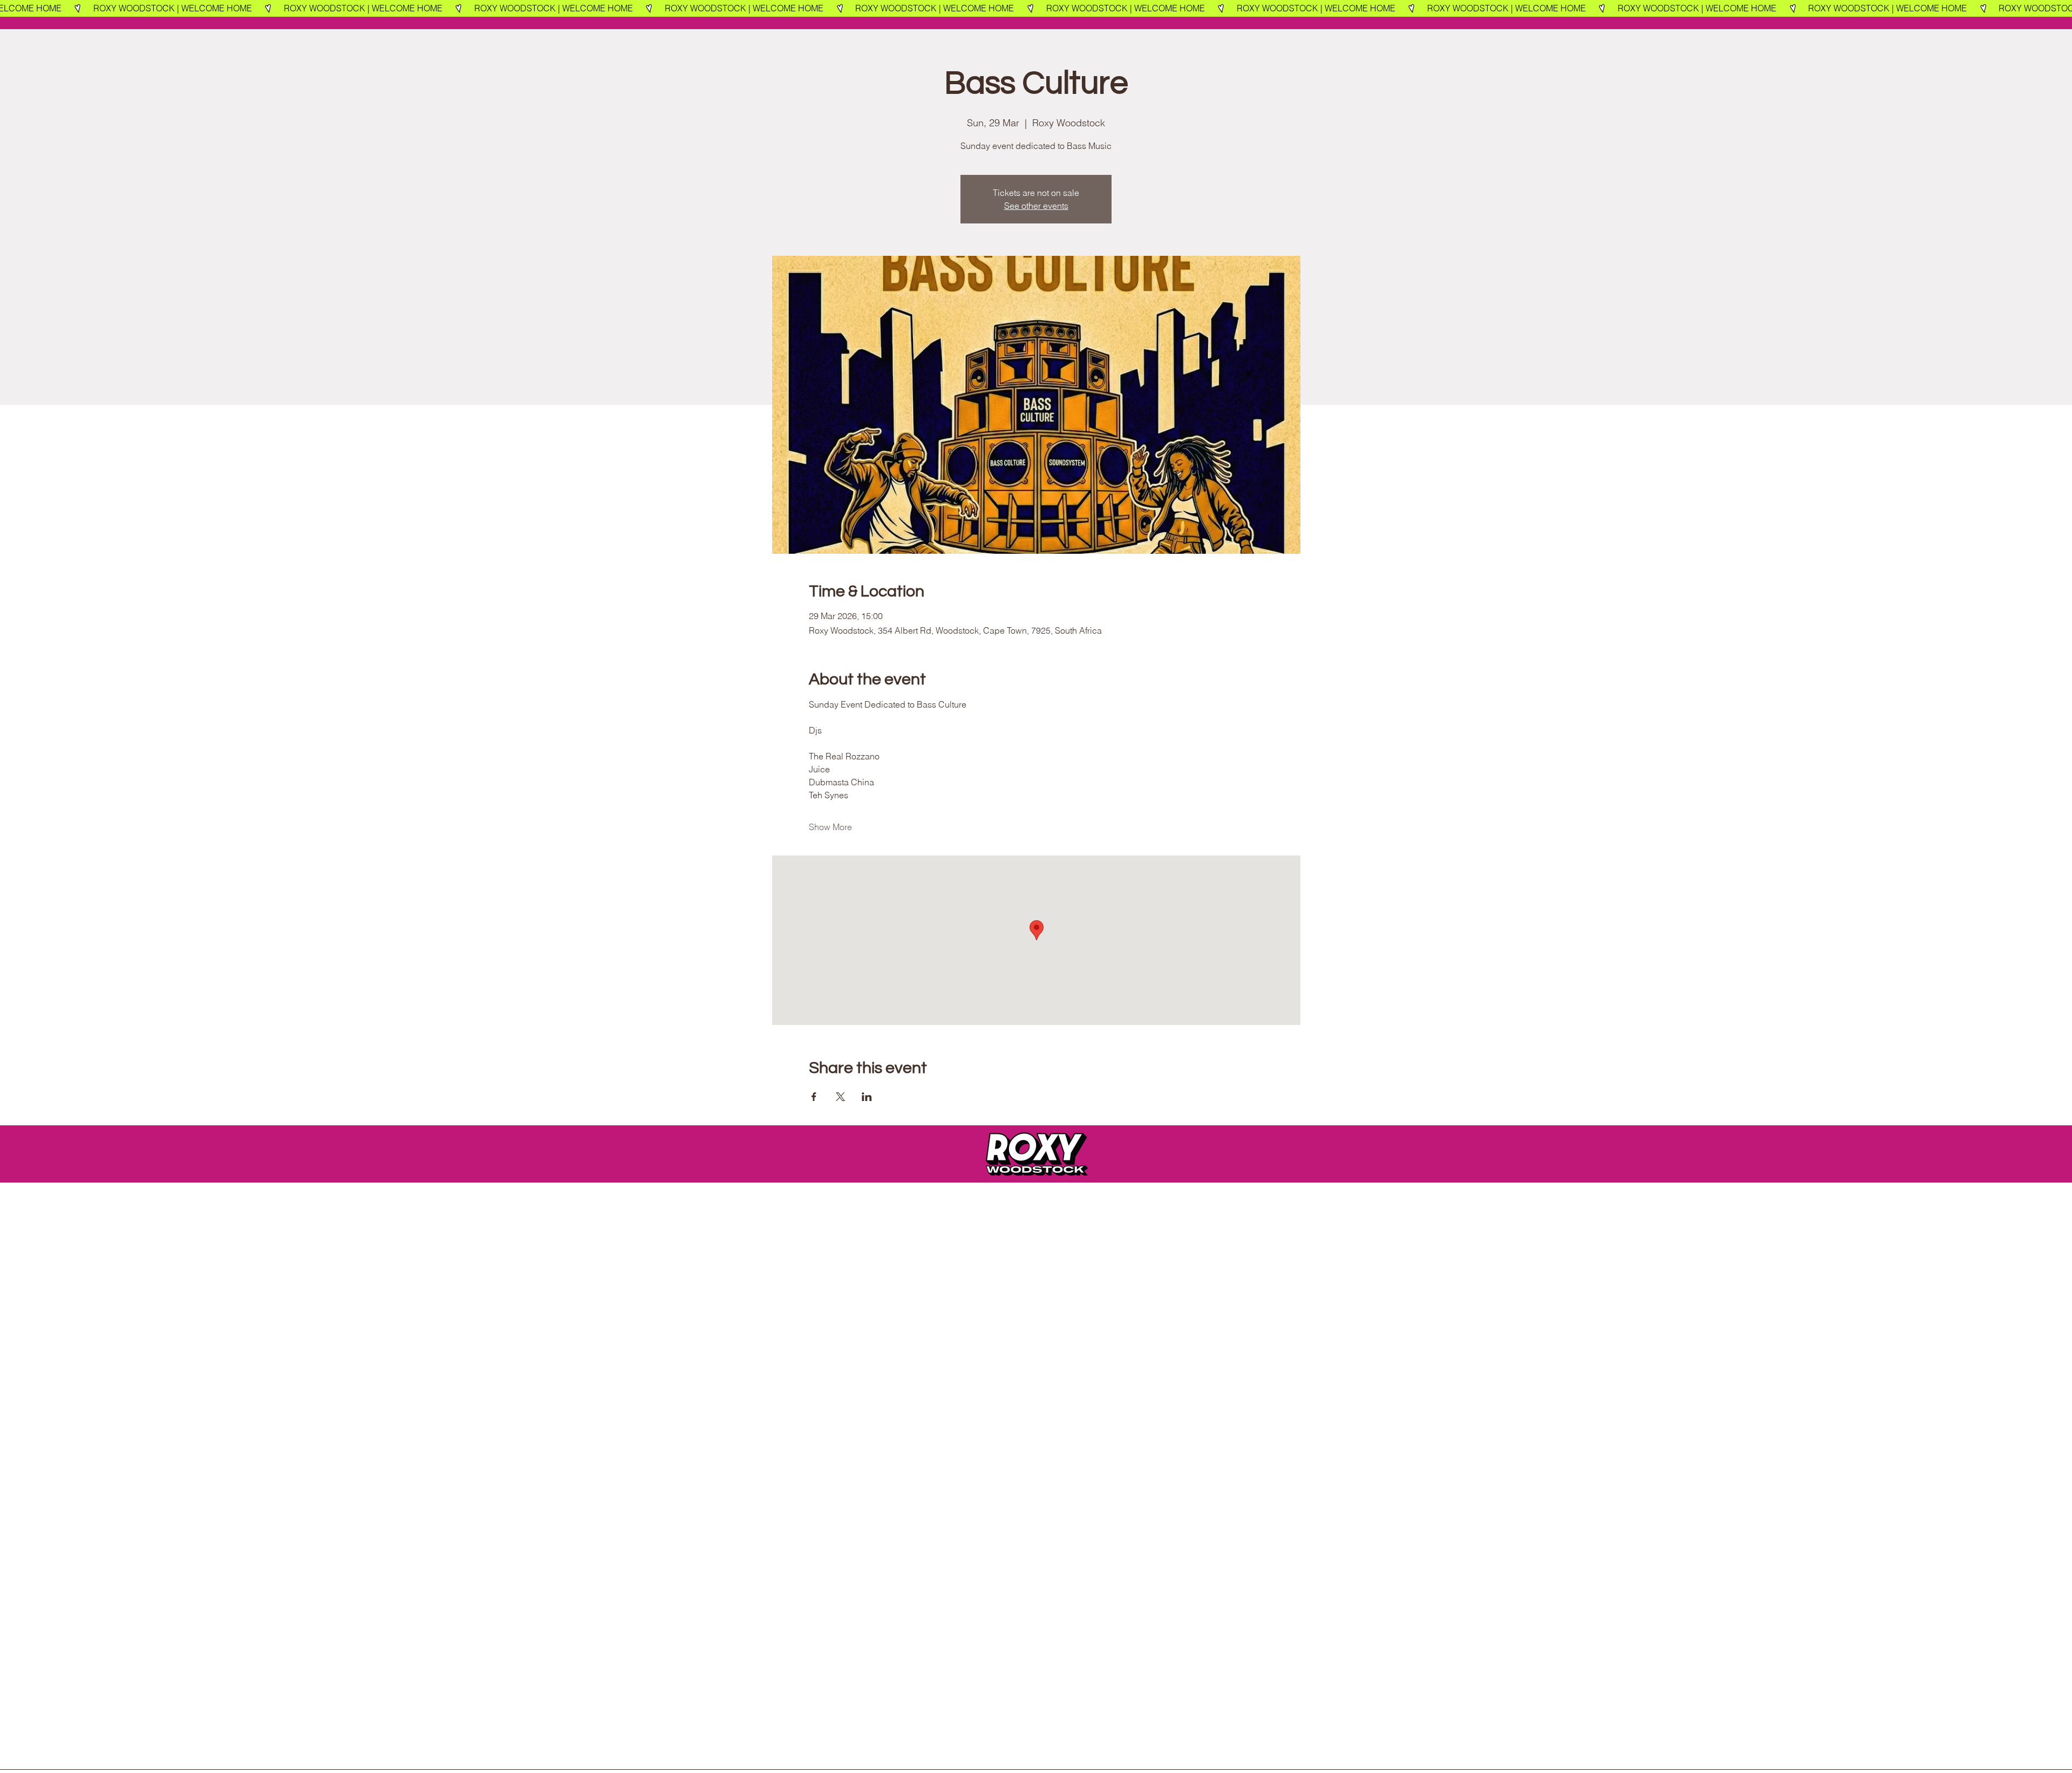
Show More (830, 827)
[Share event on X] (840, 1097)
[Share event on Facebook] (814, 1097)
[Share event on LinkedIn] (867, 1097)
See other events (1036, 206)
